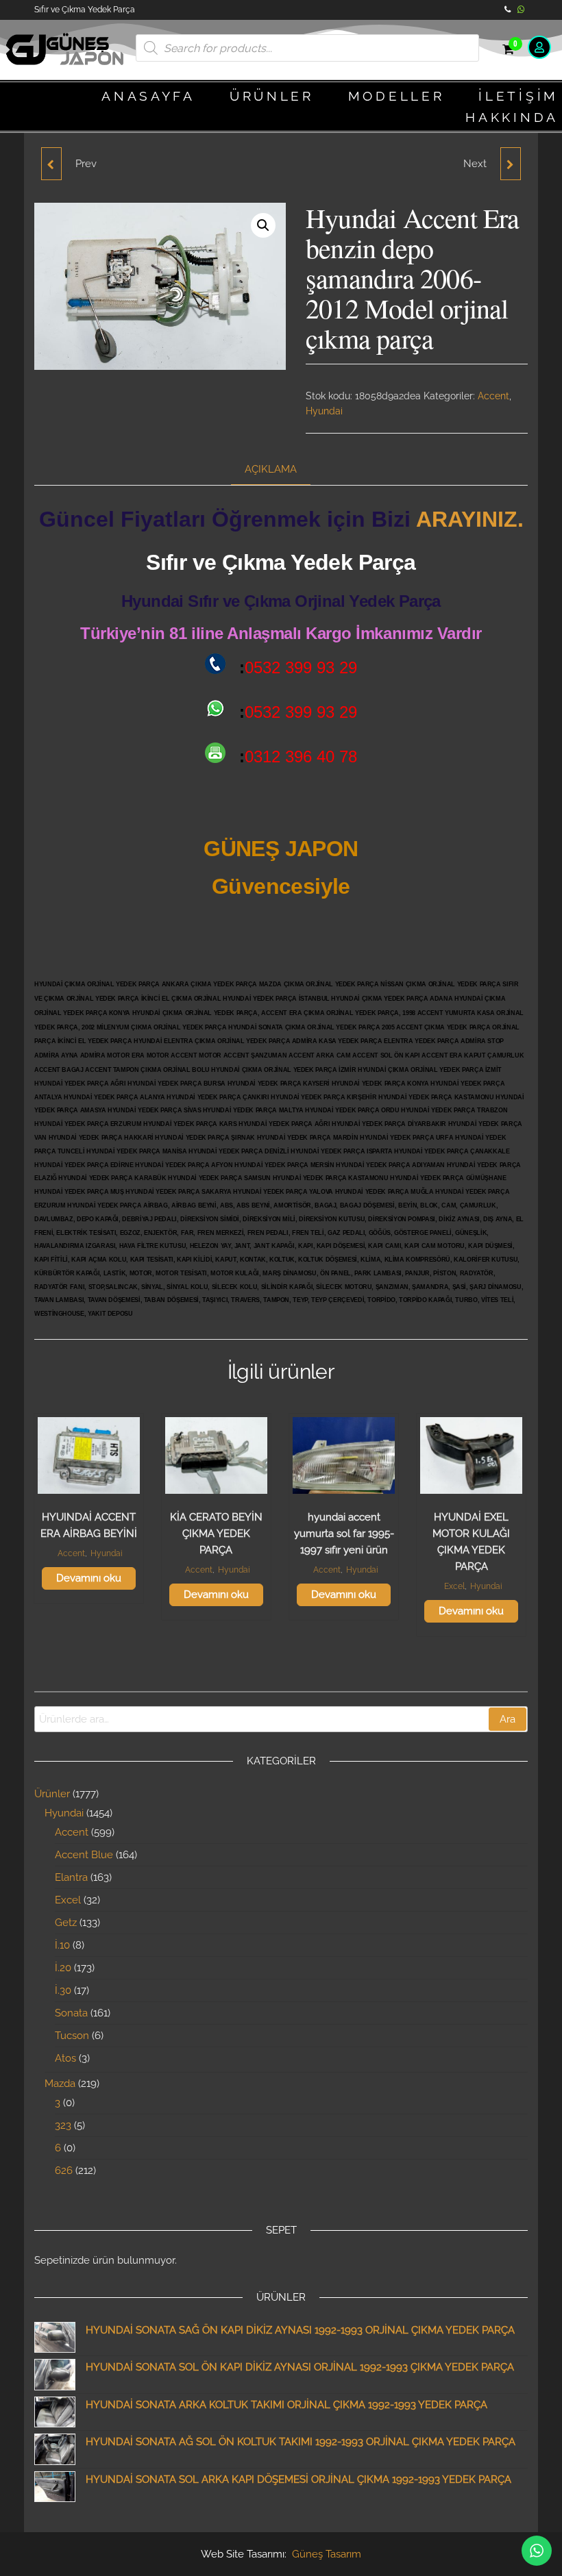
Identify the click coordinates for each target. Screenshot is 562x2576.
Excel (454, 1586)
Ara (508, 1719)
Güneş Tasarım (327, 2554)
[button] (263, 225)
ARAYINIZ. (470, 519)
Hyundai (324, 411)
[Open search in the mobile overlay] (307, 48)
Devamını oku (89, 1578)
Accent (493, 396)
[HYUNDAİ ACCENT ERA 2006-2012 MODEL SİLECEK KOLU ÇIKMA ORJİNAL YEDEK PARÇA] (51, 164)
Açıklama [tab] (271, 469)
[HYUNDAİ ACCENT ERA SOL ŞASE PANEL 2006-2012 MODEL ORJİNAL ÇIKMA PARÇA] (511, 164)
